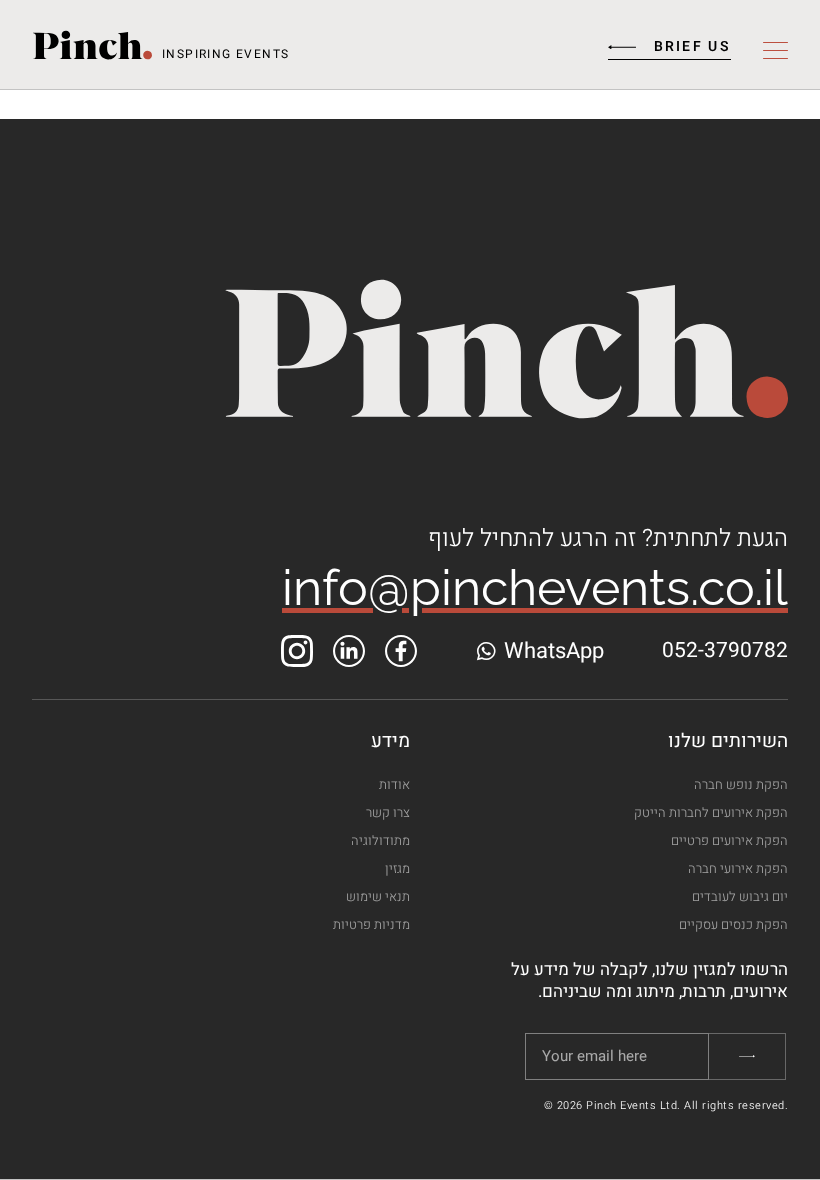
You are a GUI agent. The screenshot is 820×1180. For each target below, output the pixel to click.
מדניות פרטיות (371, 924)
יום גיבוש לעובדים (740, 896)
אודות (394, 784)
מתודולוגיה (380, 840)
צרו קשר (388, 812)
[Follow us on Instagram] (297, 650)
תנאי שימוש (378, 896)
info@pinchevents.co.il (535, 587)
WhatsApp (554, 651)
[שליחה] (747, 1056)
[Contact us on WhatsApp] (485, 651)
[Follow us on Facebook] (401, 650)
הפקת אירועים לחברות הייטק (711, 812)
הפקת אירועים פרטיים (729, 840)
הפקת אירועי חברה (738, 868)
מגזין (397, 868)
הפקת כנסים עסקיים (733, 924)
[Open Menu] (775, 52)
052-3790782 (725, 650)
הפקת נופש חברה (741, 784)
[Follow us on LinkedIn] (349, 650)
